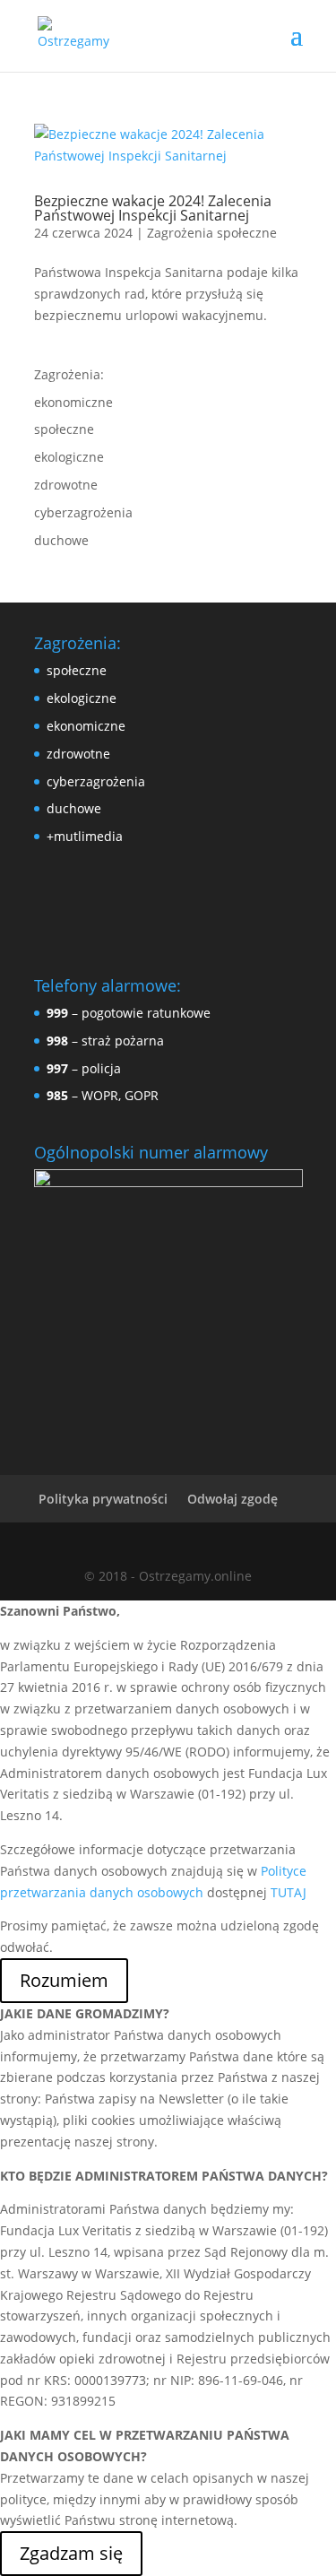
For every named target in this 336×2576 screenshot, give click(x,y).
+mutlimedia (85, 836)
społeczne (64, 429)
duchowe (61, 540)
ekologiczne (69, 457)
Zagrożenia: (69, 374)
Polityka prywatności (103, 1499)
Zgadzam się (71, 2553)
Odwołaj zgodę (233, 1499)
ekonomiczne (73, 402)
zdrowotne (66, 485)
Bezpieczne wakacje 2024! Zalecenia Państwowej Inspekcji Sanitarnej (153, 208)
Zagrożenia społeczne (212, 233)
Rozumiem (64, 1980)
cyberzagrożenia (83, 512)
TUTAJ (289, 1892)
